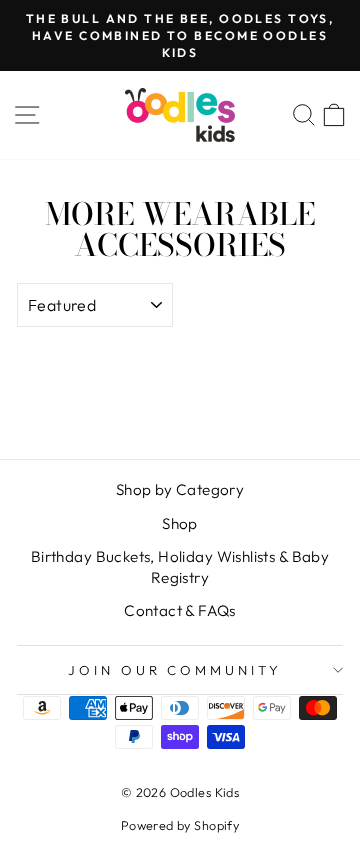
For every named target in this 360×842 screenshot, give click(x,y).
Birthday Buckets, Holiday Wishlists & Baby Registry (180, 567)
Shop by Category (180, 489)
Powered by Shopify (180, 825)
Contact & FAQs (180, 610)
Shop (180, 523)
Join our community (175, 670)
